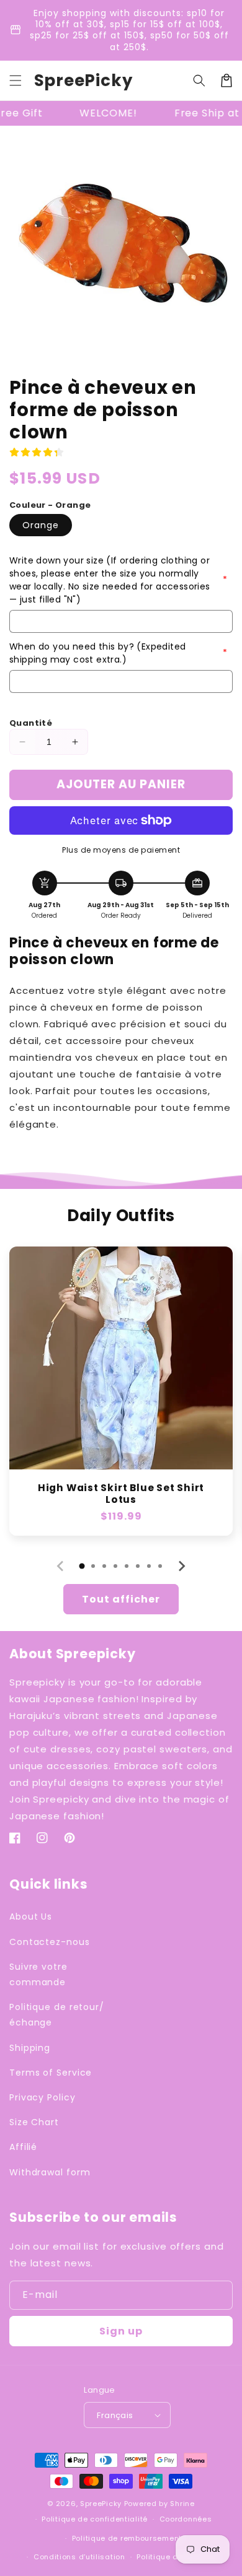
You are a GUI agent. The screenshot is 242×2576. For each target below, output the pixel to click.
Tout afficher (121, 1599)
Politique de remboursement (127, 2538)
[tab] (82, 1566)
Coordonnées (186, 2519)
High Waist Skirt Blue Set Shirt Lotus (121, 1494)
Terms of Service (51, 2073)
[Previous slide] (61, 1566)
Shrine (182, 2504)
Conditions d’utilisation (79, 2557)
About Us (31, 1917)
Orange (41, 525)
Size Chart (34, 2122)
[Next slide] (181, 1566)
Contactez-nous (50, 1942)
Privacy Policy (43, 2097)
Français (115, 2415)
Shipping (30, 2048)
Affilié (23, 2147)
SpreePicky (101, 2504)
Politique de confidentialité (95, 2519)
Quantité (31, 723)
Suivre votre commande (38, 1974)
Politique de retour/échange (57, 2015)
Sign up (121, 2331)
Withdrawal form (50, 2172)
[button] (16, 80)
